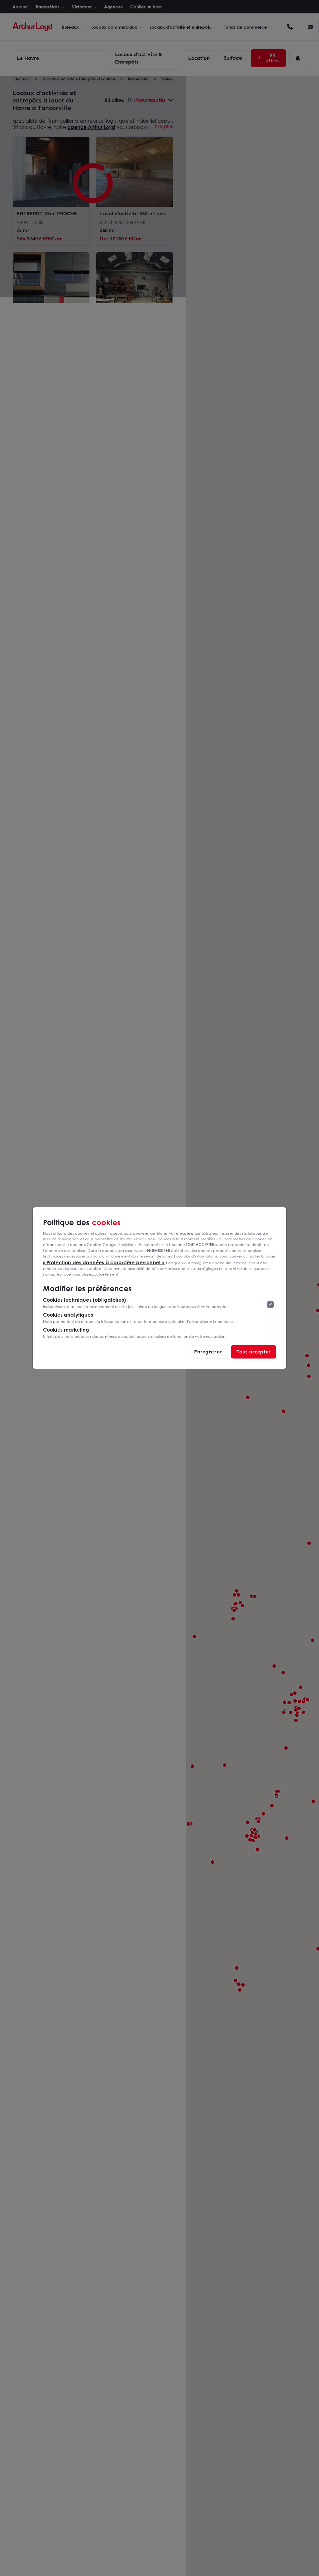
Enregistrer (208, 1352)
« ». (104, 1262)
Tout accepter (254, 1352)
